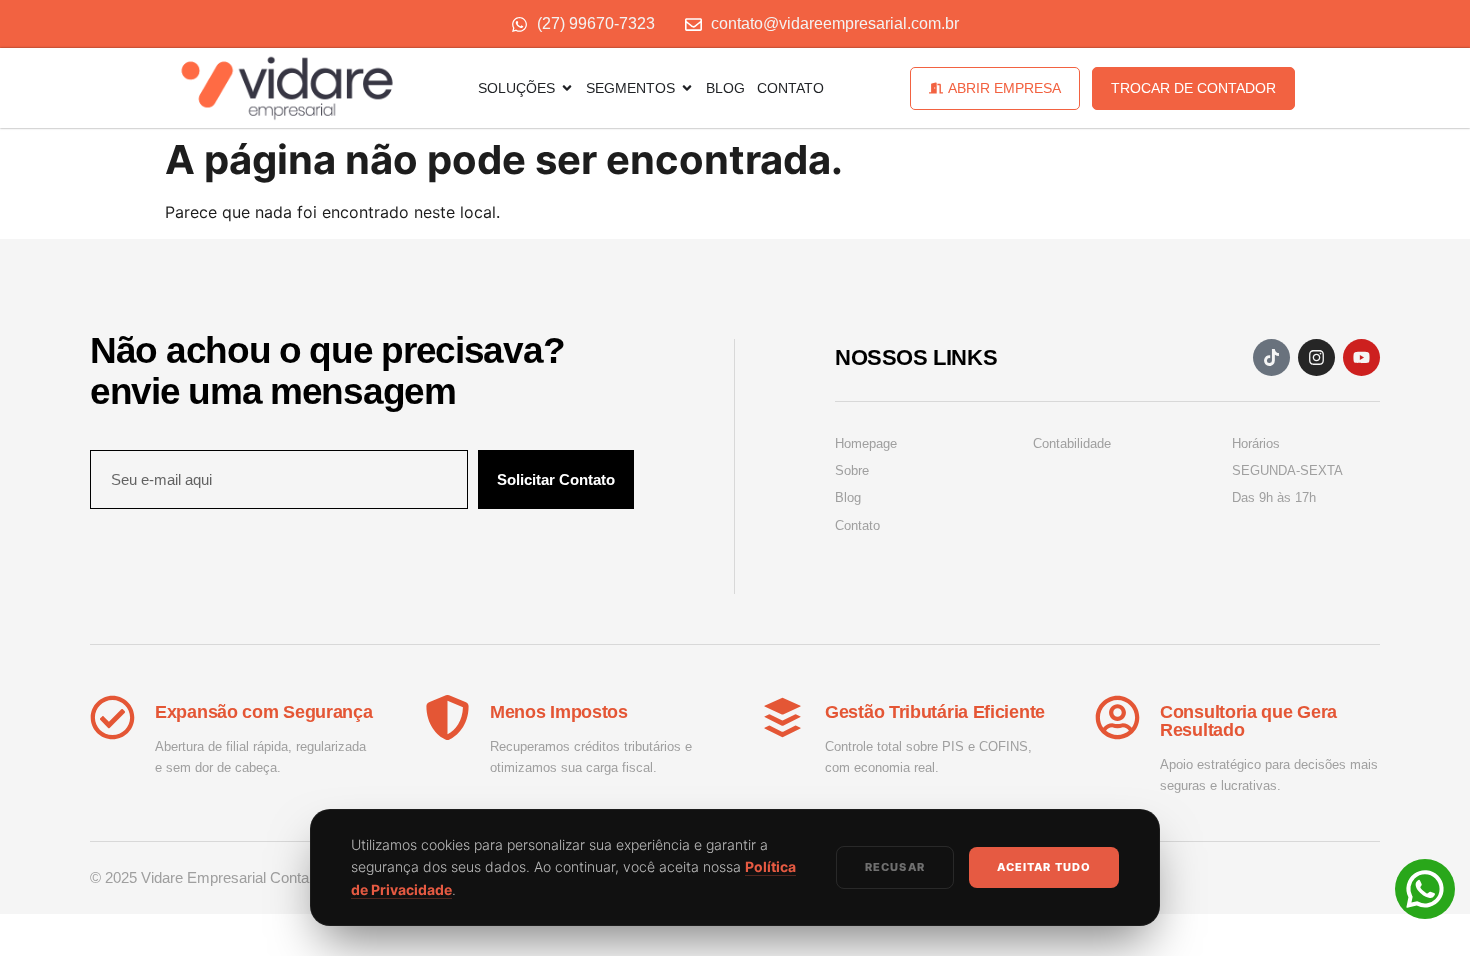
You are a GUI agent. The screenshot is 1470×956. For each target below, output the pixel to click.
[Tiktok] (1271, 357)
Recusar (895, 867)
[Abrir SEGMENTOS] (687, 88)
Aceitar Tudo (1044, 867)
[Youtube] (1361, 357)
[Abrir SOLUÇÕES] (567, 88)
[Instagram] (1316, 357)
